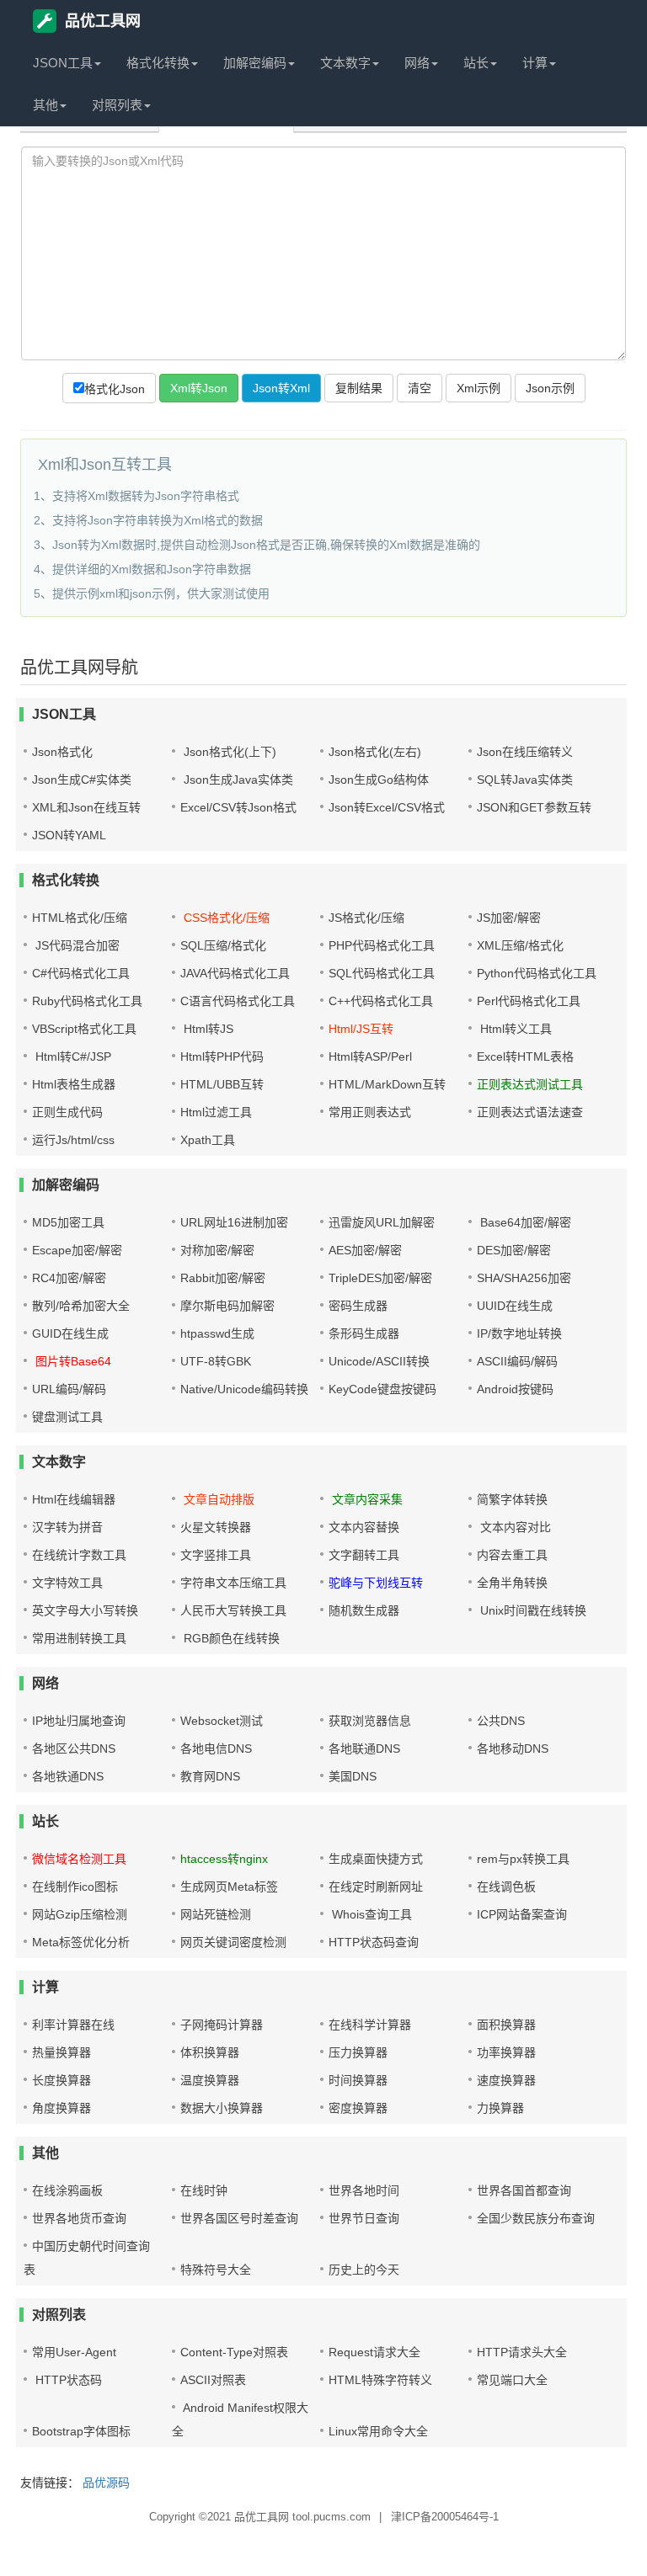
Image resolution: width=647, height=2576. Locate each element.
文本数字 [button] (345, 63)
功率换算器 (506, 2052)
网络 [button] (417, 63)
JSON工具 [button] (63, 63)
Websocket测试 (222, 1721)
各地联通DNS (364, 1748)
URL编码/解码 (69, 1389)
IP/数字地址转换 (519, 1333)
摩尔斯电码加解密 (227, 1306)
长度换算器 (61, 2080)
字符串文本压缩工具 (233, 1583)
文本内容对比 (514, 1527)
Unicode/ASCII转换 (379, 1361)
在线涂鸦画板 (67, 2190)
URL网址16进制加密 (234, 1222)
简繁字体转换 (512, 1499)
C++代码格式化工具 (381, 1001)
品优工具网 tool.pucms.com (302, 2517)
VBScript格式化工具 (84, 1029)
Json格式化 (62, 752)
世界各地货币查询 (79, 2218)
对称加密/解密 (217, 1250)
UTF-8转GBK (216, 1361)
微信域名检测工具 (79, 1859)
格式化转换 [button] (158, 63)
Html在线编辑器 (74, 1499)
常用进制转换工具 (79, 1638)
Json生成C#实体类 (82, 780)
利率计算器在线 (73, 2025)
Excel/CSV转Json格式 (238, 807)
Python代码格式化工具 (537, 973)
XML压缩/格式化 (520, 945)
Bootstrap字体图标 (81, 2431)
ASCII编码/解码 (517, 1361)
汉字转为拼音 (67, 1527)
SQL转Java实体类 (525, 780)
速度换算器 (506, 2080)
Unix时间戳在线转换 (532, 1610)
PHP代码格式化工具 (382, 945)
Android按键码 (515, 1389)
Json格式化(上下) (228, 752)
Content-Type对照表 (234, 2352)
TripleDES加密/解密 (380, 1278)
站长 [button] (476, 63)
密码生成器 (358, 1306)
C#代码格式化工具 (81, 973)
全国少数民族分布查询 (536, 2218)
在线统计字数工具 (79, 1555)
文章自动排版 (217, 1499)
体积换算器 (210, 2052)
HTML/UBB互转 (222, 1084)
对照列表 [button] (117, 105)
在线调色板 (506, 1887)
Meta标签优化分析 (81, 1942)
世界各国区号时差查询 (239, 2218)
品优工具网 (103, 21)
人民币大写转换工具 (233, 1610)
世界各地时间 (364, 2190)
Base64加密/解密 (524, 1222)
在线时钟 (204, 2190)
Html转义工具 (514, 1029)
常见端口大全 (512, 2380)
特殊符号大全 (216, 2270)
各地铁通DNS (68, 1776)
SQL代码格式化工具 (382, 973)
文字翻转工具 (364, 1555)
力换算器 (500, 2108)
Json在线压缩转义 (525, 752)
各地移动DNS (513, 1748)
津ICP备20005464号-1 (445, 2517)
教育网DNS (210, 1776)
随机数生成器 (364, 1610)
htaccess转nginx (224, 1859)
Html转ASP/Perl (370, 1056)
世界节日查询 (364, 2218)
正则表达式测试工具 (530, 1084)
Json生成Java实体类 (237, 780)
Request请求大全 (374, 2352)
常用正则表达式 (370, 1112)
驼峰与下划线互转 (376, 1583)
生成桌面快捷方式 (376, 1859)
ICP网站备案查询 (522, 1914)
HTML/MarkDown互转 (387, 1084)
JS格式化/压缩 (366, 918)
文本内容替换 (364, 1527)
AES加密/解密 (365, 1250)
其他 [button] (45, 105)
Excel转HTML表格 (525, 1056)
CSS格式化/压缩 (225, 918)
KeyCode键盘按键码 (382, 1389)
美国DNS (353, 1776)
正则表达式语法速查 (530, 1112)
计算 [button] (535, 63)
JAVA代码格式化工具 (235, 973)
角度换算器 (61, 2108)
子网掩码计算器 (222, 2025)
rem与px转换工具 (523, 1859)
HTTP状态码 (67, 2380)
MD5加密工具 (68, 1222)
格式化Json (115, 389)
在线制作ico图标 (75, 1887)
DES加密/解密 (514, 1250)
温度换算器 (210, 2080)
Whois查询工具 (370, 1914)
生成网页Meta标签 (229, 1887)
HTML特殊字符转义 (380, 2380)
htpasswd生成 (217, 1333)
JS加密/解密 (509, 918)
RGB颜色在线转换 (230, 1638)
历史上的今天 (364, 2270)
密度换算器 (358, 2108)
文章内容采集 (366, 1499)
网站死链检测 (216, 1914)
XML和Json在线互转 (86, 807)
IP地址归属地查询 (79, 1721)
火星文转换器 (216, 1527)
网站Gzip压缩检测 (80, 1914)
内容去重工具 (512, 1555)
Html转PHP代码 (222, 1056)
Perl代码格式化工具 (529, 1001)
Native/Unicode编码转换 (244, 1389)
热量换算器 (61, 2052)
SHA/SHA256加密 (524, 1278)
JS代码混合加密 (76, 945)
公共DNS (501, 1721)
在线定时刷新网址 (376, 1887)
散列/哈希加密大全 (81, 1306)
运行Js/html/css (73, 1140)
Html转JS (207, 1029)
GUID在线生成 (70, 1333)
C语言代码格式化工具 (238, 1001)
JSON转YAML (69, 835)
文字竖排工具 (216, 1555)
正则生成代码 (67, 1112)
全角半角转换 (512, 1583)
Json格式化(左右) (375, 752)
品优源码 (106, 2483)
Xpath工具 (208, 1140)
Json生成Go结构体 (379, 780)
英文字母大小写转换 (85, 1610)
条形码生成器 (364, 1333)
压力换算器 (358, 2052)
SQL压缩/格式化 (223, 945)
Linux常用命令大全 (378, 2431)
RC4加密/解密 (69, 1278)
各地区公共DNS (74, 1748)
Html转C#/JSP (72, 1056)
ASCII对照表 (213, 2380)
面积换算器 (506, 2025)
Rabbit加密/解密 (223, 1278)
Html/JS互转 (361, 1029)
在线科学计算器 (370, 2025)
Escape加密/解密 (77, 1250)
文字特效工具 (67, 1583)
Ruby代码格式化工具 (87, 1001)
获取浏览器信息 (370, 1721)
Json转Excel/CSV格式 (387, 807)
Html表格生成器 (74, 1084)
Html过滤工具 (216, 1112)
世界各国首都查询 (524, 2190)
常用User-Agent (74, 2352)
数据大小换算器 (222, 2108)
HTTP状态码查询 (374, 1942)
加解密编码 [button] (255, 63)
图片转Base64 (72, 1361)
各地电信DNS (216, 1748)
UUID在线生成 (515, 1306)
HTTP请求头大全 (522, 2352)
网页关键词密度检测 (233, 1942)
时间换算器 (358, 2080)
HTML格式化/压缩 (80, 918)
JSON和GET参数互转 (534, 807)
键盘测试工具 (67, 1417)
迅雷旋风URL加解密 (382, 1222)
